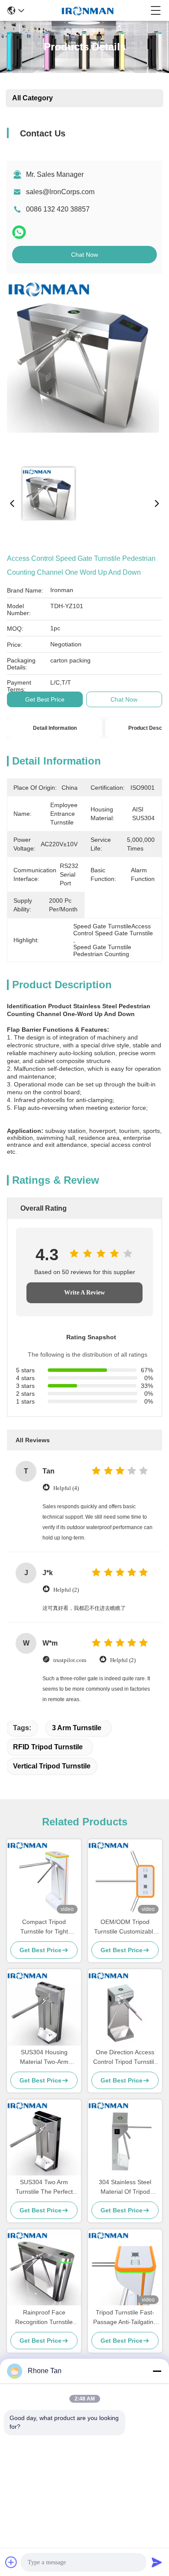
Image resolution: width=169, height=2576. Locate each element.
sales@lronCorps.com (60, 192)
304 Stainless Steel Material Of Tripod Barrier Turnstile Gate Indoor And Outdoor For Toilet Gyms (125, 2187)
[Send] (157, 2562)
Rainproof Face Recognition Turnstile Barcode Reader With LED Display (44, 2318)
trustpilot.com (70, 1660)
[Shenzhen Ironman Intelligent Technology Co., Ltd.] (88, 10)
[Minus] (157, 2371)
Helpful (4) (66, 1488)
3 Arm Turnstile (77, 1728)
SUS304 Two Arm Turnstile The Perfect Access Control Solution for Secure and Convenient (44, 2187)
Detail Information (55, 728)
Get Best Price (45, 699)
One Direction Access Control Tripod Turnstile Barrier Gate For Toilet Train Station (125, 2058)
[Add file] (11, 2562)
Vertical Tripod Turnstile (52, 1766)
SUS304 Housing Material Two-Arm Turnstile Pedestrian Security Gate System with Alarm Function (44, 2058)
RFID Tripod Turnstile (48, 1747)
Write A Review (84, 1293)
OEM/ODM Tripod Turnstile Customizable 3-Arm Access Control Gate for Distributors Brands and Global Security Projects (125, 1927)
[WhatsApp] (19, 232)
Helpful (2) (66, 1590)
